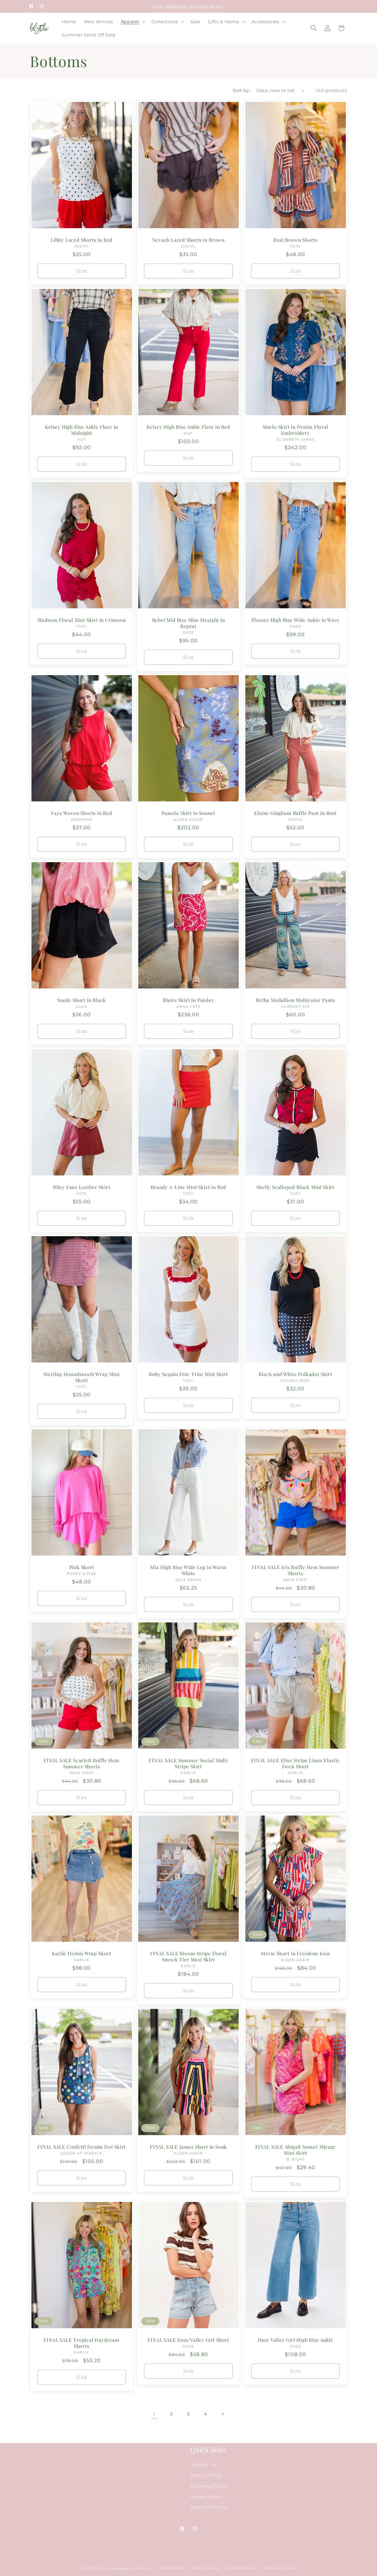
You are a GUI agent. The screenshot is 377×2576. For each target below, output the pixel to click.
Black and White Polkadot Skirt (295, 1374)
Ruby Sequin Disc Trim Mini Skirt (188, 1374)
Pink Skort (82, 1567)
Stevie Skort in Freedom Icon (295, 1953)
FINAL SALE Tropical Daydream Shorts (82, 2343)
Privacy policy (206, 2568)
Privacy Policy (206, 2497)
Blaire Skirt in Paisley (189, 1000)
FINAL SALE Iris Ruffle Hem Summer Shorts (295, 1570)
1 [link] (154, 2414)
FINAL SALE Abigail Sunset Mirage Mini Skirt (295, 2150)
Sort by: (241, 90)
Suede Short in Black (82, 1000)
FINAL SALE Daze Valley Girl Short (189, 2340)
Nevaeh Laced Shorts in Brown (189, 240)
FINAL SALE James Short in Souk (188, 2147)
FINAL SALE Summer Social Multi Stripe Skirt (189, 1763)
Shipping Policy (209, 2486)
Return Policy (206, 2475)
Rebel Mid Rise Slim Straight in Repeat (189, 623)
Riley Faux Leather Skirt (82, 1187)
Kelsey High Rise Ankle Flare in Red (189, 427)
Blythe (104, 2569)
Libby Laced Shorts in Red (82, 240)
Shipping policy (280, 2568)
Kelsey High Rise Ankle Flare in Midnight (82, 430)
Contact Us (203, 2464)
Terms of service (242, 2568)
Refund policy (171, 2568)
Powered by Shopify (132, 2569)
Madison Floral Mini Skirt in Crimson (82, 620)
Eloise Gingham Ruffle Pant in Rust (295, 813)
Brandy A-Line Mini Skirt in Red (188, 1187)
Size (82, 271)
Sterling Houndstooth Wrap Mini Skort (81, 1377)
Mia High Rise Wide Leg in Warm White (189, 1570)
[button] (132, 22)
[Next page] (223, 2414)
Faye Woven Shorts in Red (81, 813)
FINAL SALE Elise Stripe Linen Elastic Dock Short (295, 1763)
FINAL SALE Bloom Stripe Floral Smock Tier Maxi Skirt (189, 1956)
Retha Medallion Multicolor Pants (295, 1000)
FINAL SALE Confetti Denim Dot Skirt (82, 2147)
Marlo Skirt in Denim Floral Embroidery (295, 430)
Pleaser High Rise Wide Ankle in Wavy (295, 620)
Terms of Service (210, 2507)
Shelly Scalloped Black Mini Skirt (295, 1187)
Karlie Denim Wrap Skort (82, 1953)
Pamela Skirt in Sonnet (189, 813)
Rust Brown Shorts (295, 240)
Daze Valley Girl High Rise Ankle (295, 2340)
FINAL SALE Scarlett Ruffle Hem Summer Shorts (82, 1763)
